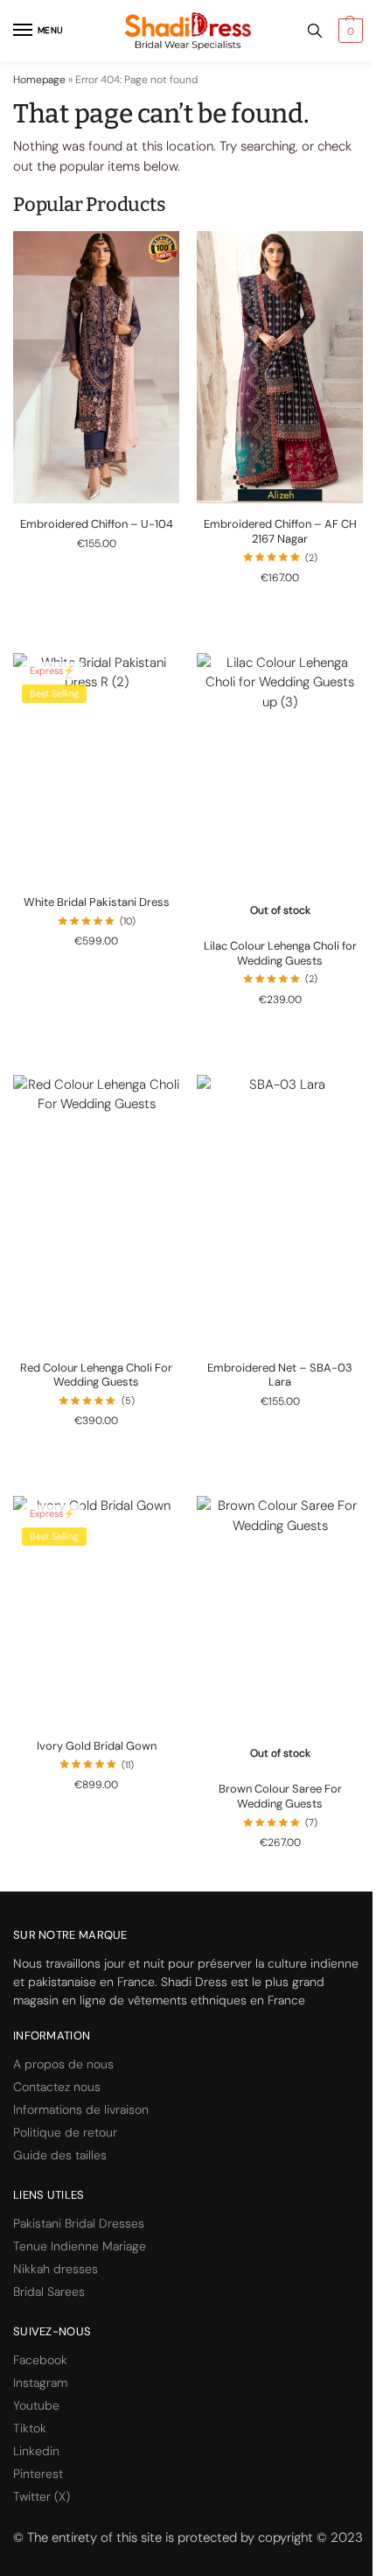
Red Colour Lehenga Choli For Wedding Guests (96, 1376)
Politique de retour (65, 2132)
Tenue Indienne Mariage (80, 2246)
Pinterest (38, 2474)
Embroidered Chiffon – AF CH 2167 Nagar (280, 532)
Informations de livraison (81, 2109)
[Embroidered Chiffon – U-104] (96, 367)
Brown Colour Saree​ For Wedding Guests (280, 1797)
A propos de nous (63, 2064)
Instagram (40, 2383)
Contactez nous (57, 2087)
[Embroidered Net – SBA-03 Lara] (280, 1211)
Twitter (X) (42, 2496)
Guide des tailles (60, 2155)
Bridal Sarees (49, 2292)
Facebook (40, 2360)
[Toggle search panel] (315, 31)
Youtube (36, 2405)
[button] (348, 31)
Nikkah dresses (56, 2269)
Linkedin (36, 2451)
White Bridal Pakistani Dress (97, 902)
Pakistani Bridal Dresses (79, 2223)
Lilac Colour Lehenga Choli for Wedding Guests (280, 954)
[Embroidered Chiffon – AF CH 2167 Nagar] (280, 367)
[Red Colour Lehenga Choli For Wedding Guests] (96, 1211)
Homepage (39, 80)
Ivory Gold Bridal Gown (97, 1746)
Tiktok (30, 2428)
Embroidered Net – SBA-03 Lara (280, 1376)
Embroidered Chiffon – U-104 (97, 524)
